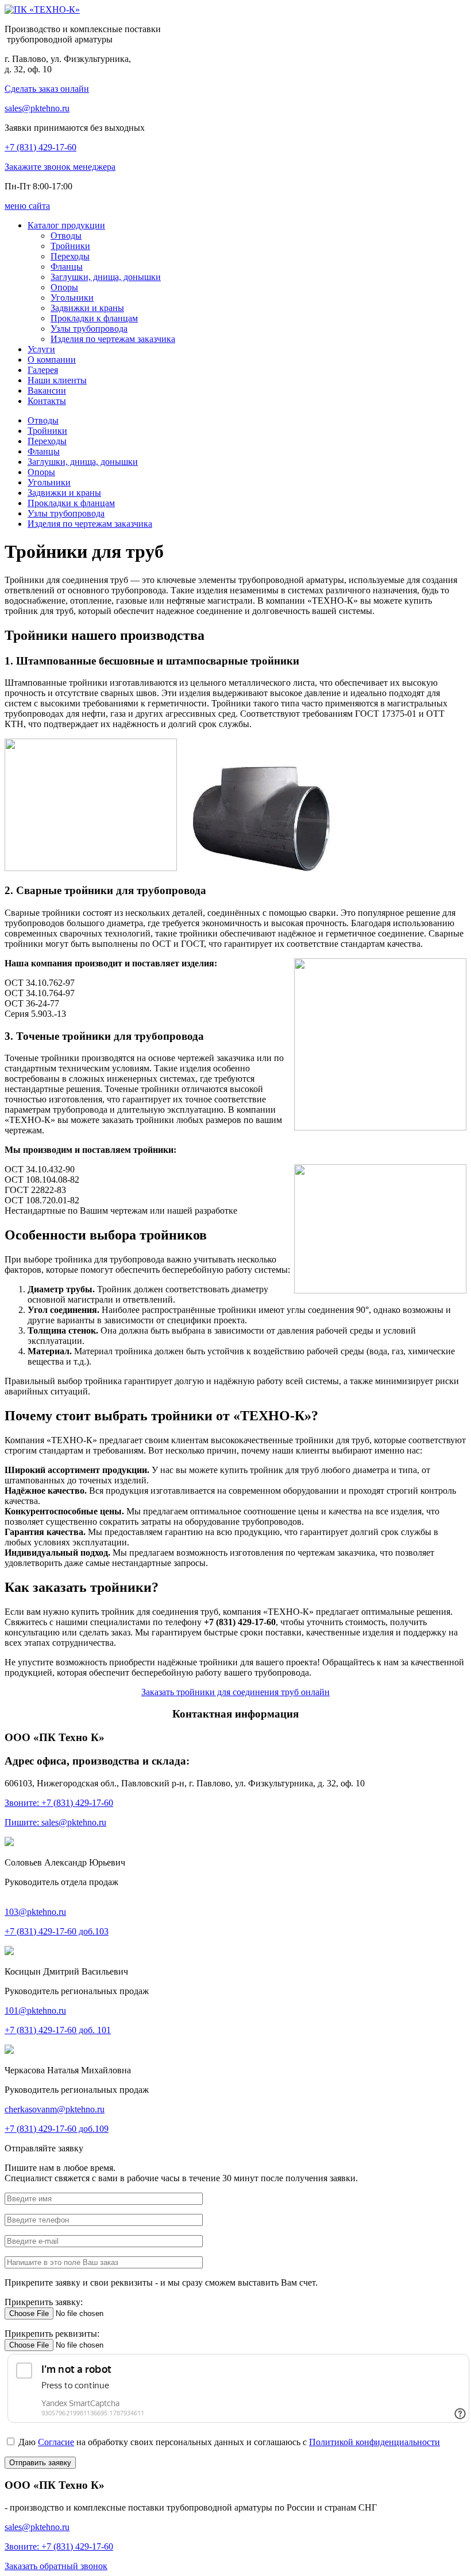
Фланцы (44, 451)
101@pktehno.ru (35, 2010)
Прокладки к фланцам (71, 503)
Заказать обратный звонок (56, 2566)
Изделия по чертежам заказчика (90, 524)
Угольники (49, 482)
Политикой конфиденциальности (375, 2442)
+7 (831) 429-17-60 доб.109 (57, 2129)
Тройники (47, 431)
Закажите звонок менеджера (60, 167)
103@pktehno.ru (35, 1912)
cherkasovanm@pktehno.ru (55, 2109)
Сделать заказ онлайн (47, 89)
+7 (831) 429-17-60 (40, 147)
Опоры (41, 472)
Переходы (47, 441)
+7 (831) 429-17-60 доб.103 (57, 1931)
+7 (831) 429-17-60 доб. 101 (58, 2030)
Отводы (43, 420)
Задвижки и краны (64, 493)
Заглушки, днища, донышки (83, 462)
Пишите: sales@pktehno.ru (55, 1822)
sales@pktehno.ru (37, 108)
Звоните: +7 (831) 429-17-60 (59, 1803)
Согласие (56, 2442)
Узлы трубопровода (66, 513)
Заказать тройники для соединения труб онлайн (235, 1692)
